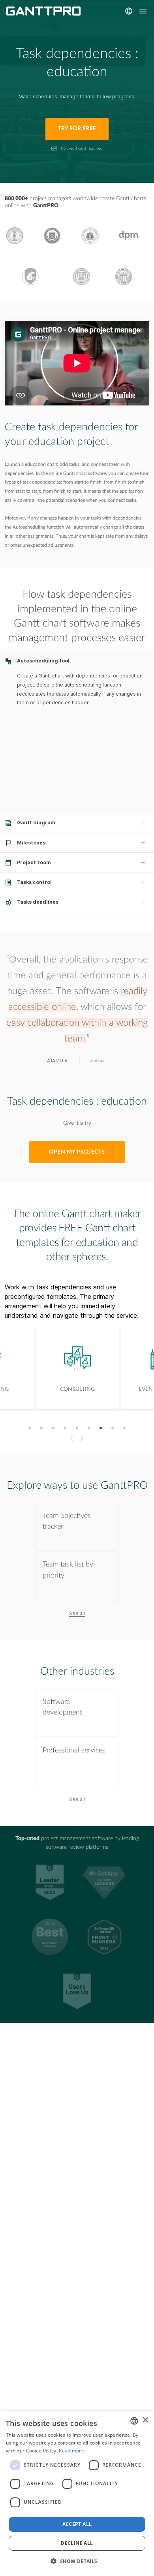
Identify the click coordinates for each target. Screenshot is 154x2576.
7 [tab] (101, 1428)
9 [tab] (125, 1428)
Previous (70, 1439)
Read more (71, 2451)
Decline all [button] (77, 2543)
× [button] (145, 2420)
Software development (62, 1707)
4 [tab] (65, 1428)
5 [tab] (77, 1428)
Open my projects (77, 1152)
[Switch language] (129, 11)
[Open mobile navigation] (143, 11)
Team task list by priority (68, 1570)
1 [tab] (30, 1428)
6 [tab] (89, 1428)
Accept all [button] (77, 2524)
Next (83, 1439)
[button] (77, 2561)
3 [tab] (54, 1428)
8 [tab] (113, 1428)
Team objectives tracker (67, 1521)
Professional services (74, 1750)
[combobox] (134, 2421)
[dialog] (77, 2493)
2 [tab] (42, 1428)
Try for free (77, 129)
